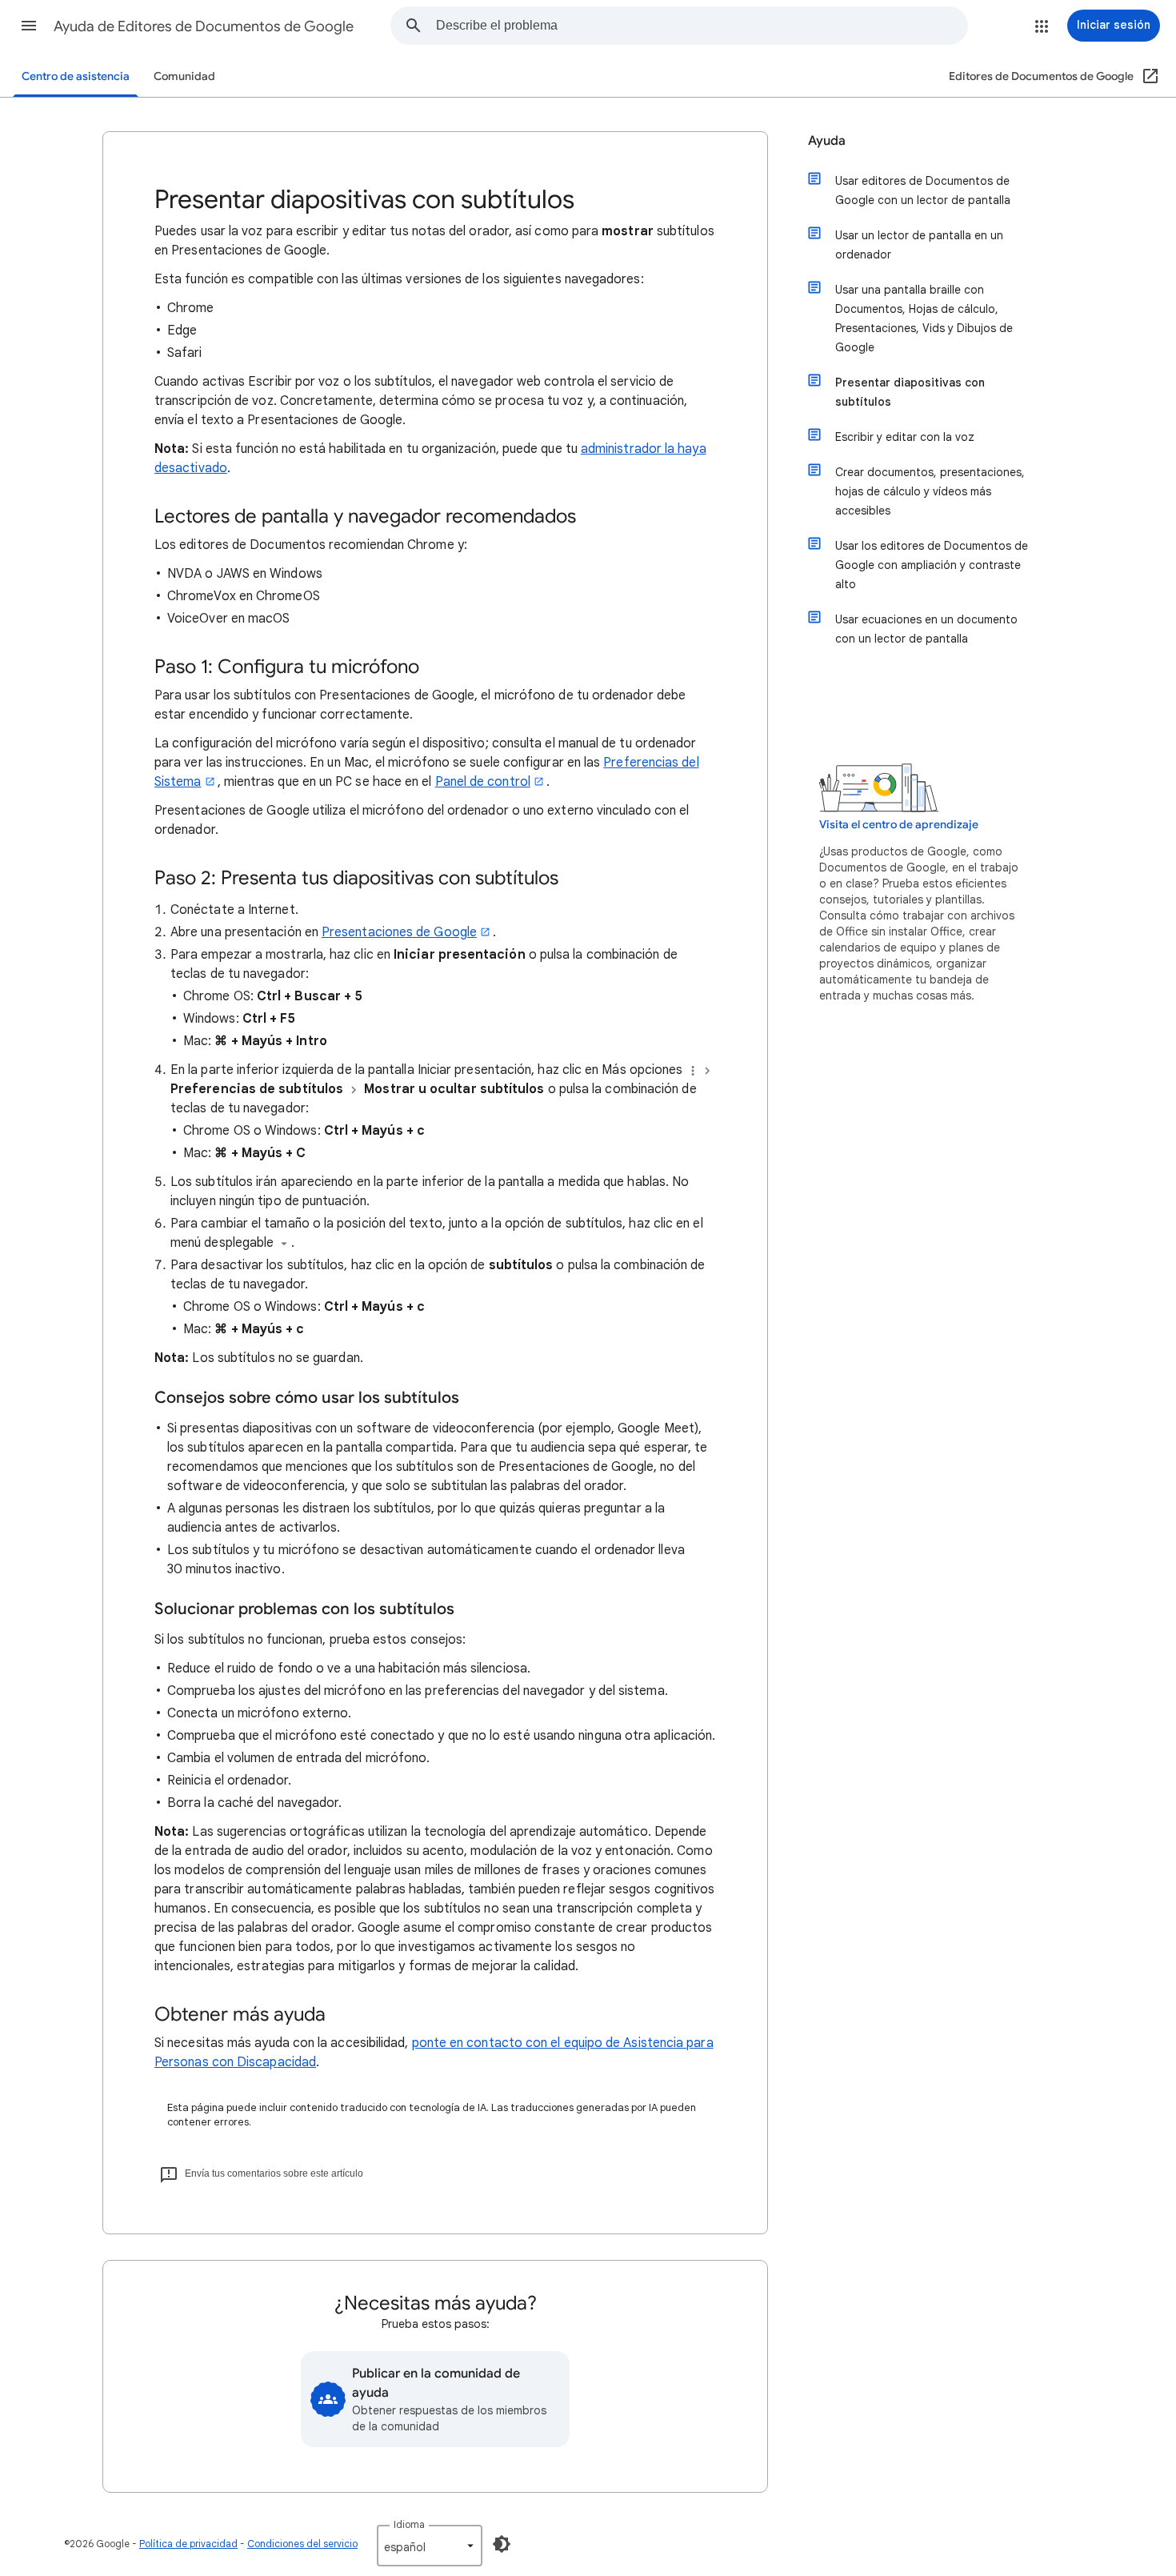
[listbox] (430, 2546)
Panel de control (483, 782)
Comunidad (184, 76)
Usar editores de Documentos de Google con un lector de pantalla (923, 190)
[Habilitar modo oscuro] (502, 2544)
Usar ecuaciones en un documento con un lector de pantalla (926, 629)
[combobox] (702, 26)
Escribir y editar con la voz (905, 437)
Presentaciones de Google (399, 932)
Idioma (409, 2524)
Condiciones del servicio (302, 2544)
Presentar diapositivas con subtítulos (910, 392)
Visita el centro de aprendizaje (899, 825)
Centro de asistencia (76, 76)
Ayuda (827, 141)
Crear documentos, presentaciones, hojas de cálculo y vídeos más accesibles (930, 491)
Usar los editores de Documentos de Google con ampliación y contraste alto (932, 565)
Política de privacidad (188, 2544)
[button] (29, 26)
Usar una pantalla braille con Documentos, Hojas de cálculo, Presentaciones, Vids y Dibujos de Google (924, 318)
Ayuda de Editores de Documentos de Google (204, 26)
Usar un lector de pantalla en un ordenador (919, 245)
